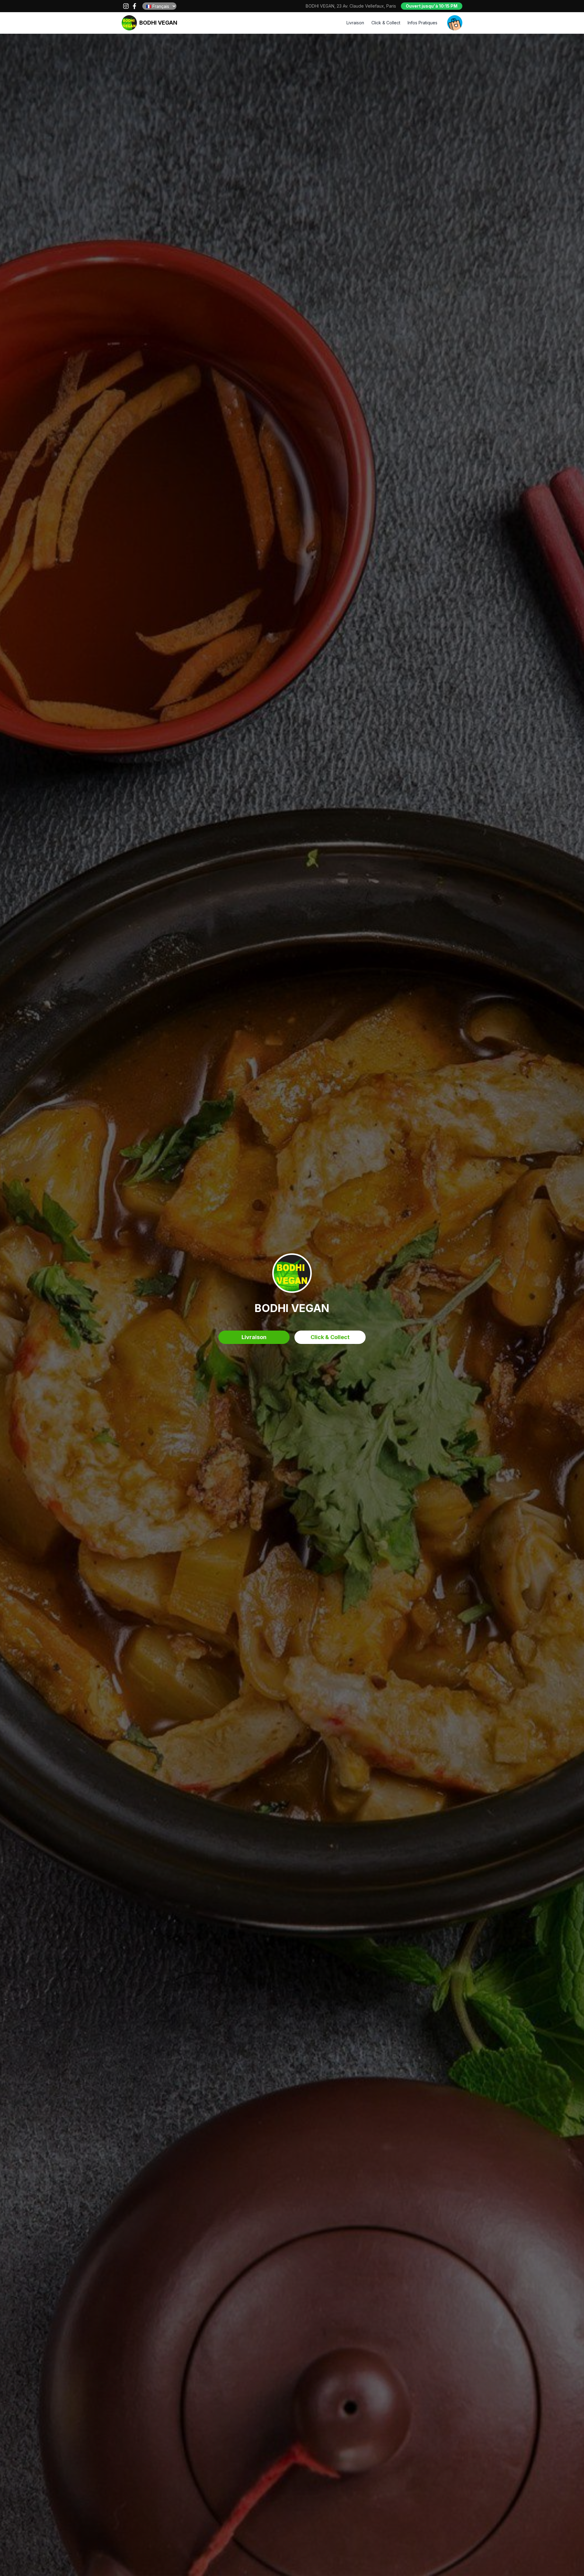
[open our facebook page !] (134, 6)
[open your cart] (455, 23)
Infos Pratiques (422, 23)
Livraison (355, 23)
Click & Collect (386, 23)
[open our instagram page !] (126, 6)
